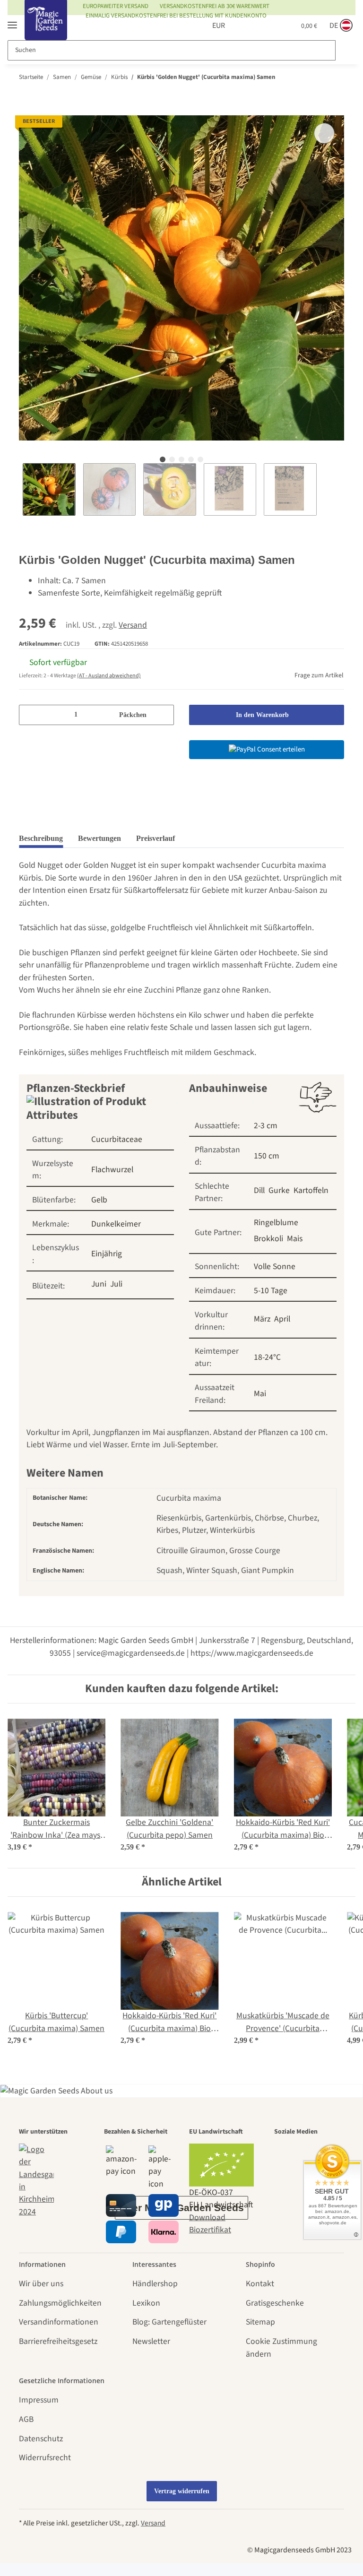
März (262, 1319)
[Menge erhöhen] (163, 715)
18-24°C (267, 1357)
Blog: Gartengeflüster (169, 2322)
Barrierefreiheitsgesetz (58, 2341)
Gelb (99, 1200)
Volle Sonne (275, 1266)
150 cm (267, 1156)
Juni (99, 1284)
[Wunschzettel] (265, 26)
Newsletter (151, 2341)
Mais (295, 1239)
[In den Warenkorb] (26, 109)
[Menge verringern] (30, 715)
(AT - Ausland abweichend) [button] (109, 676)
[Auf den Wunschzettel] (324, 133)
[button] (242, 26)
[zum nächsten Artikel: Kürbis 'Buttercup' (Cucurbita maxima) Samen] (334, 77)
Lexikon (146, 2303)
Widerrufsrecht (45, 2458)
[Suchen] (345, 50)
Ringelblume (276, 1223)
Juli (116, 1284)
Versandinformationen (59, 2322)
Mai (260, 1394)
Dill (259, 1190)
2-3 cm (266, 1126)
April (282, 1319)
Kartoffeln (311, 1190)
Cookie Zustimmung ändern (281, 2347)
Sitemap (260, 2322)
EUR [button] (208, 26)
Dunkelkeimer (116, 1224)
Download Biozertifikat (210, 2224)
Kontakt (260, 2284)
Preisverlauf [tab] (156, 838)
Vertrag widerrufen (182, 2491)
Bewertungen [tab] (99, 838)
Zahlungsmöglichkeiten (60, 2303)
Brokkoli (268, 1239)
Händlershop (155, 2284)
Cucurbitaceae (117, 1139)
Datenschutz (41, 2439)
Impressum (39, 2400)
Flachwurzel (112, 1170)
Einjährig (107, 1254)
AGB (26, 2419)
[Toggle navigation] (12, 21)
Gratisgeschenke (275, 2303)
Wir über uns (41, 2284)
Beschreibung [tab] (41, 838)
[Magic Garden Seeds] (46, 30)
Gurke (279, 1190)
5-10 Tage (271, 1291)
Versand (133, 625)
